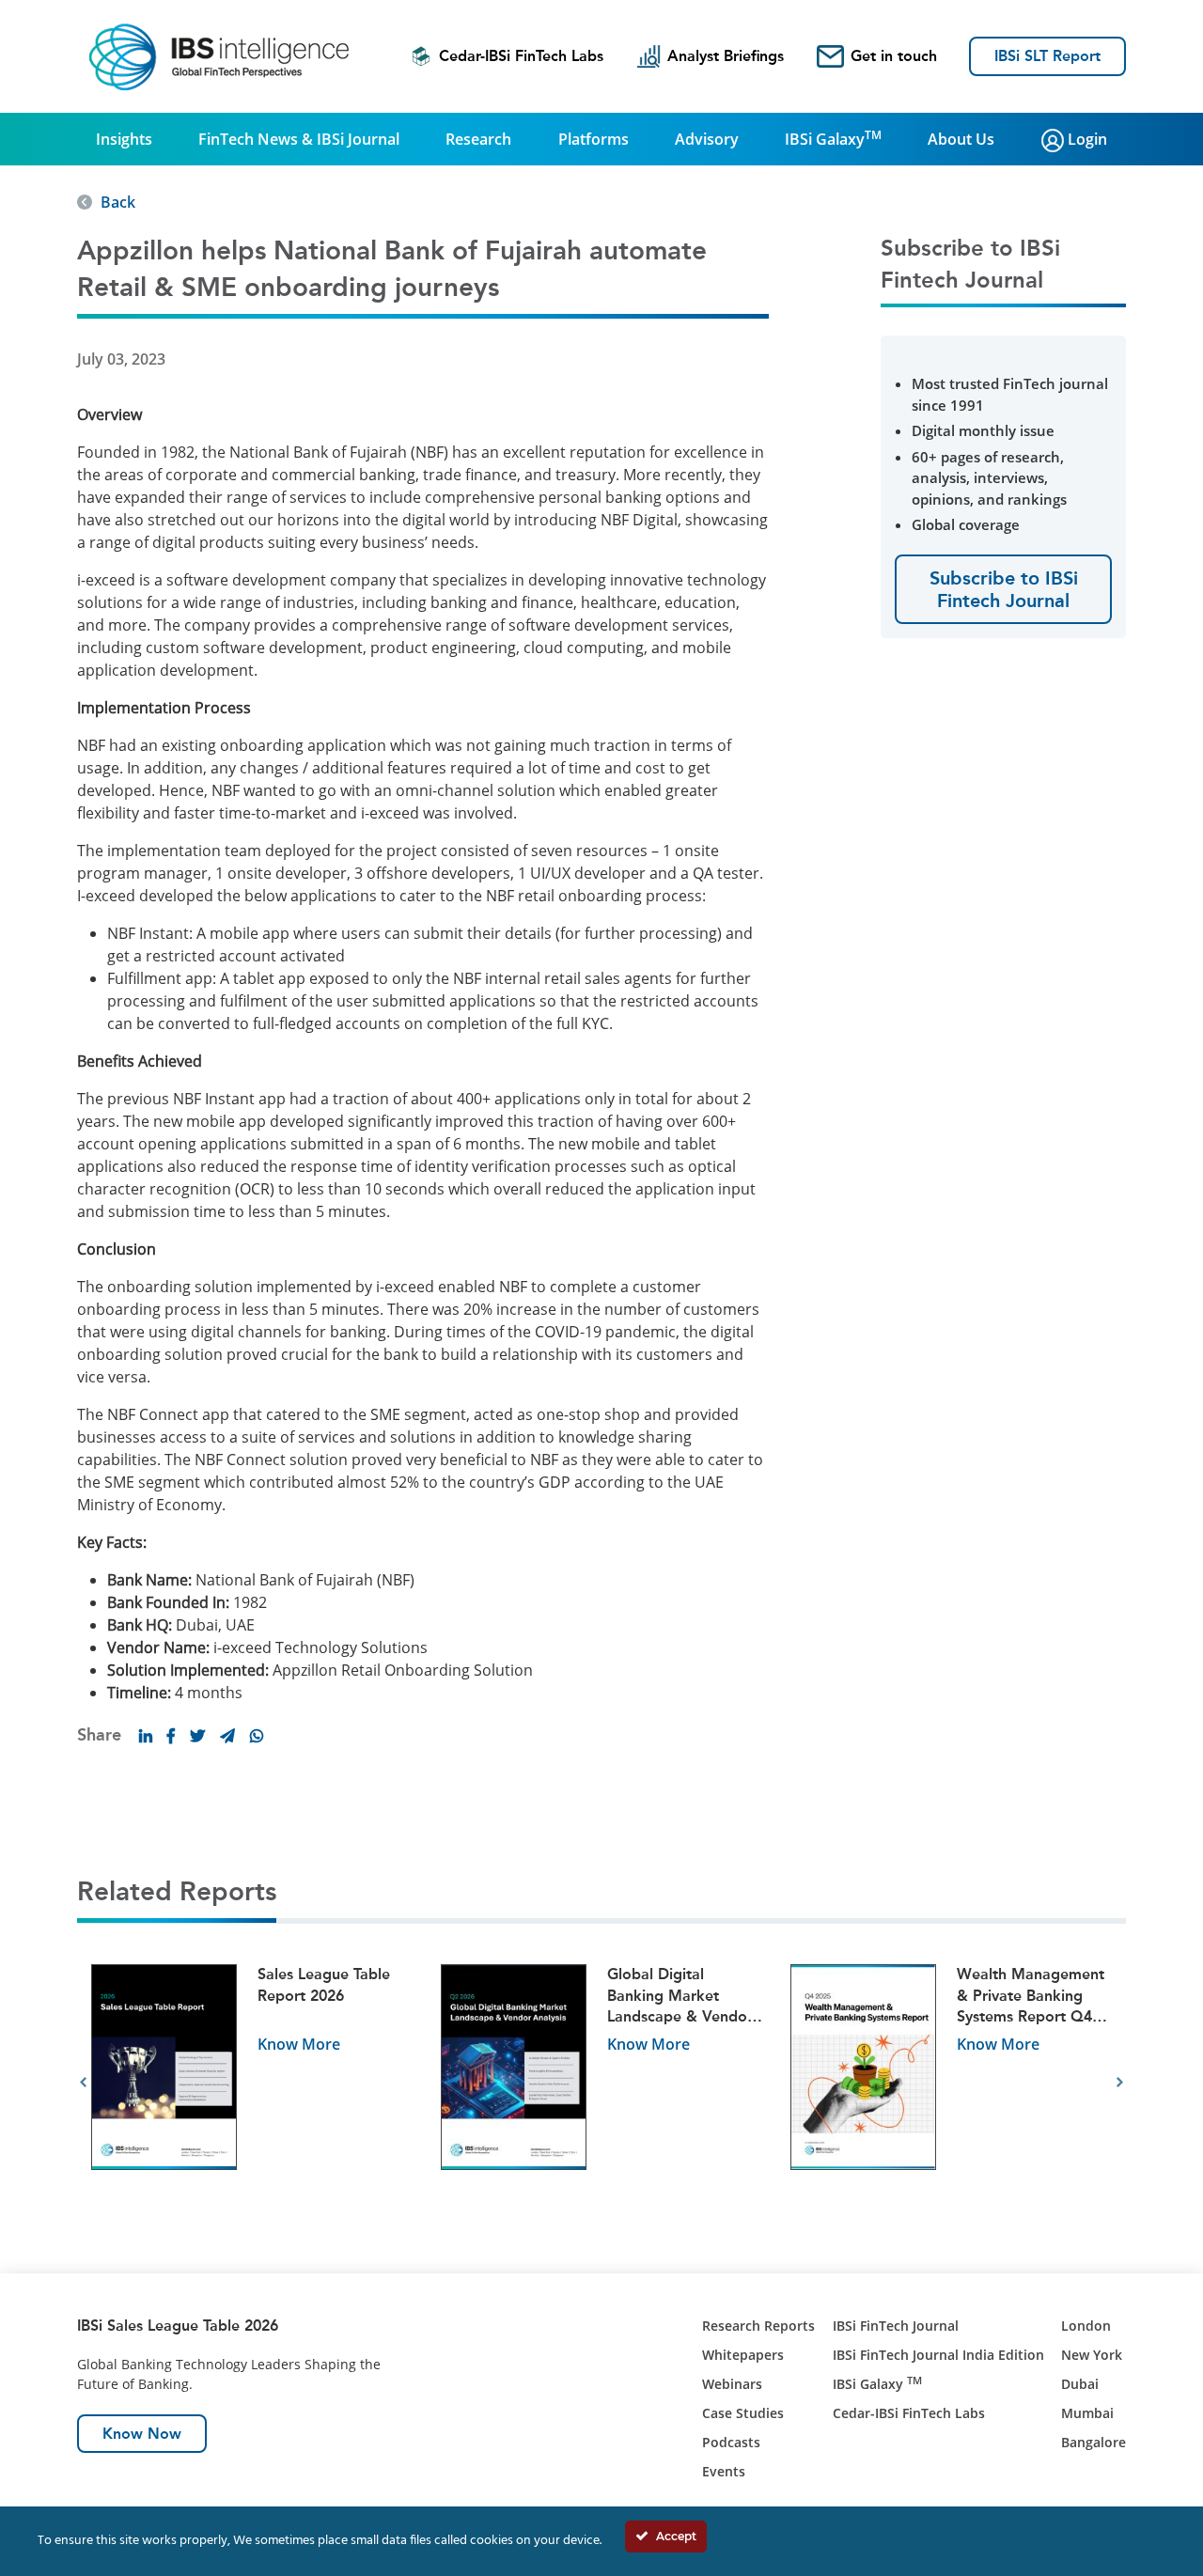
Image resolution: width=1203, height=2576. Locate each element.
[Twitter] (197, 1736)
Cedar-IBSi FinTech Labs (521, 56)
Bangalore (1094, 2442)
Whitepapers (743, 2355)
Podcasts (731, 2442)
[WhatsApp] (257, 1736)
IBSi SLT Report (1047, 56)
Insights (124, 139)
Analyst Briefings (726, 56)
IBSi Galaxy (833, 138)
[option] (252, 2082)
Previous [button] (83, 2083)
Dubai (1080, 2384)
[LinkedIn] (146, 1736)
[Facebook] (171, 1736)
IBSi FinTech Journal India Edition (938, 2355)
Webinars (732, 2384)
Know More (299, 2044)
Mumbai (1087, 2413)
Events (724, 2471)
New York (1092, 2355)
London (1086, 2326)
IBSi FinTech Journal (896, 2326)
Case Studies (743, 2413)
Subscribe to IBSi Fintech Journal (1004, 589)
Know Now (142, 2434)
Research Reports (758, 2326)
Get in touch (894, 56)
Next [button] (1120, 2083)
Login (1086, 139)
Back (118, 202)
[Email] (227, 1736)
